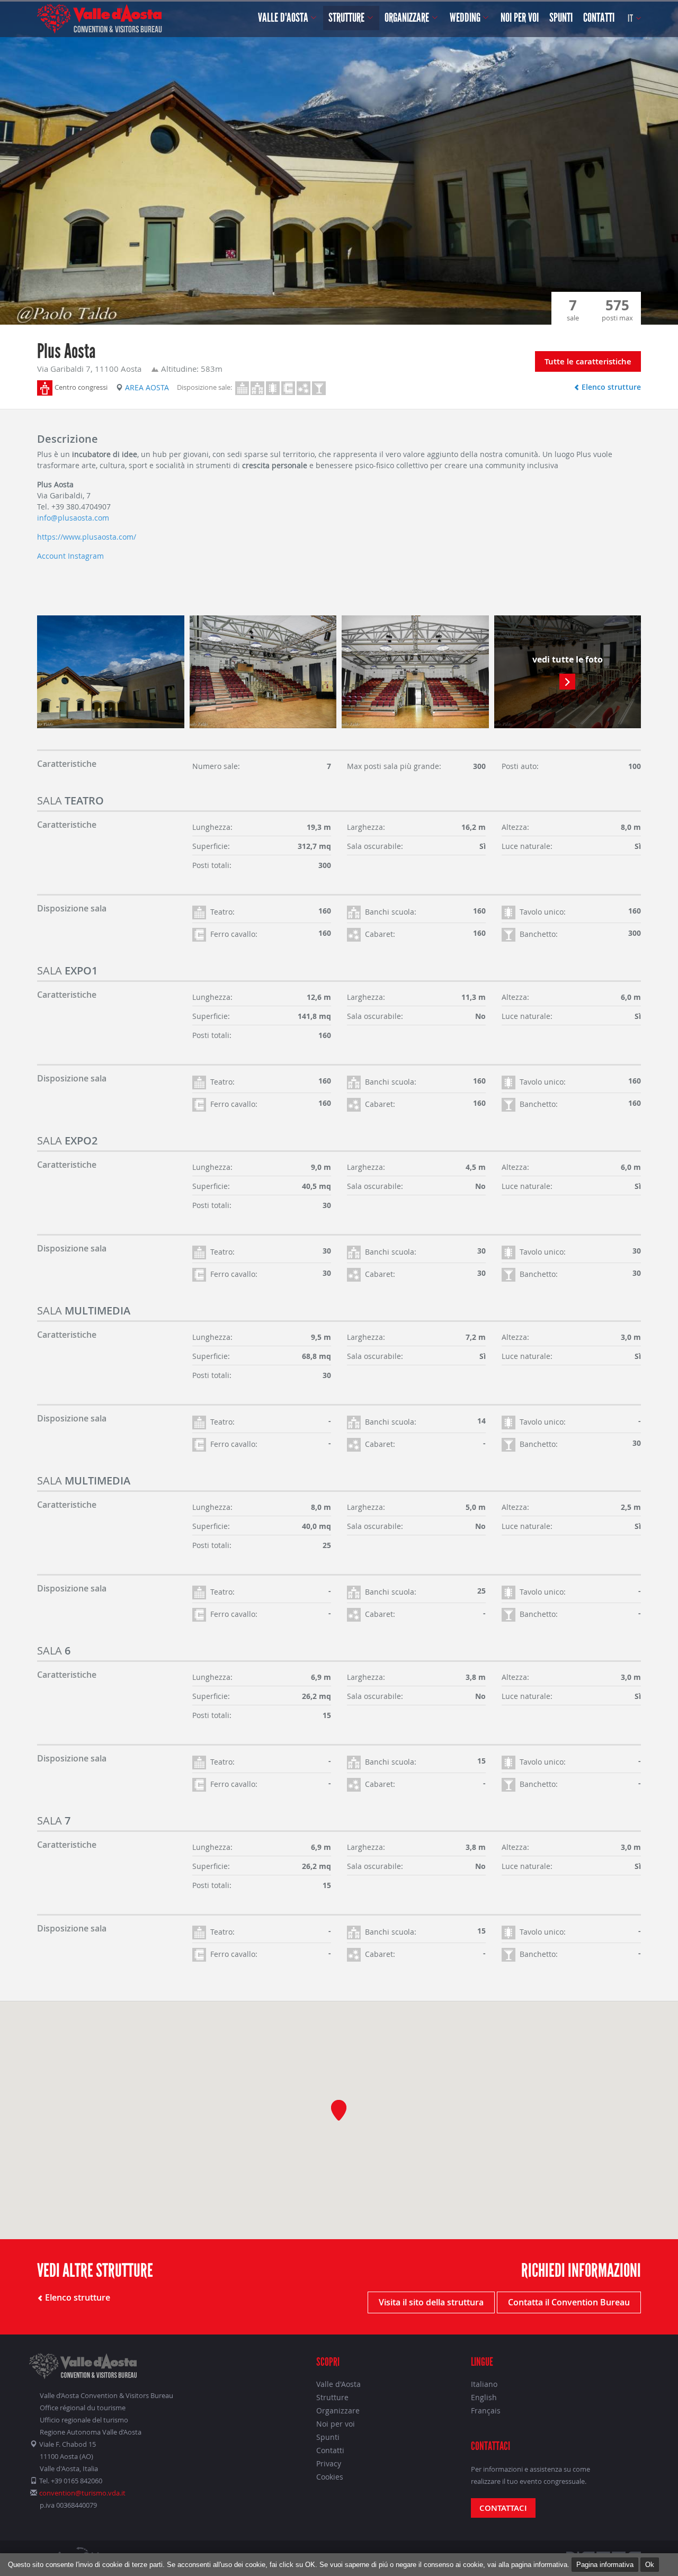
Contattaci (503, 2508)
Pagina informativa (605, 2565)
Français (486, 2410)
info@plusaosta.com (73, 518)
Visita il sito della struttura (431, 2302)
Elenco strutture (610, 387)
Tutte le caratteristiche (588, 361)
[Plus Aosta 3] (415, 672)
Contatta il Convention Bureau (569, 2302)
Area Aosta (147, 387)
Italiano (484, 2384)
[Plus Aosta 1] (111, 672)
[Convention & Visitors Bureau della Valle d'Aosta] (100, 19)
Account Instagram (70, 556)
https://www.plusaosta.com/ (87, 537)
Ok (650, 2565)
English (484, 2397)
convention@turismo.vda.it (82, 2493)
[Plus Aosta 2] (263, 672)
